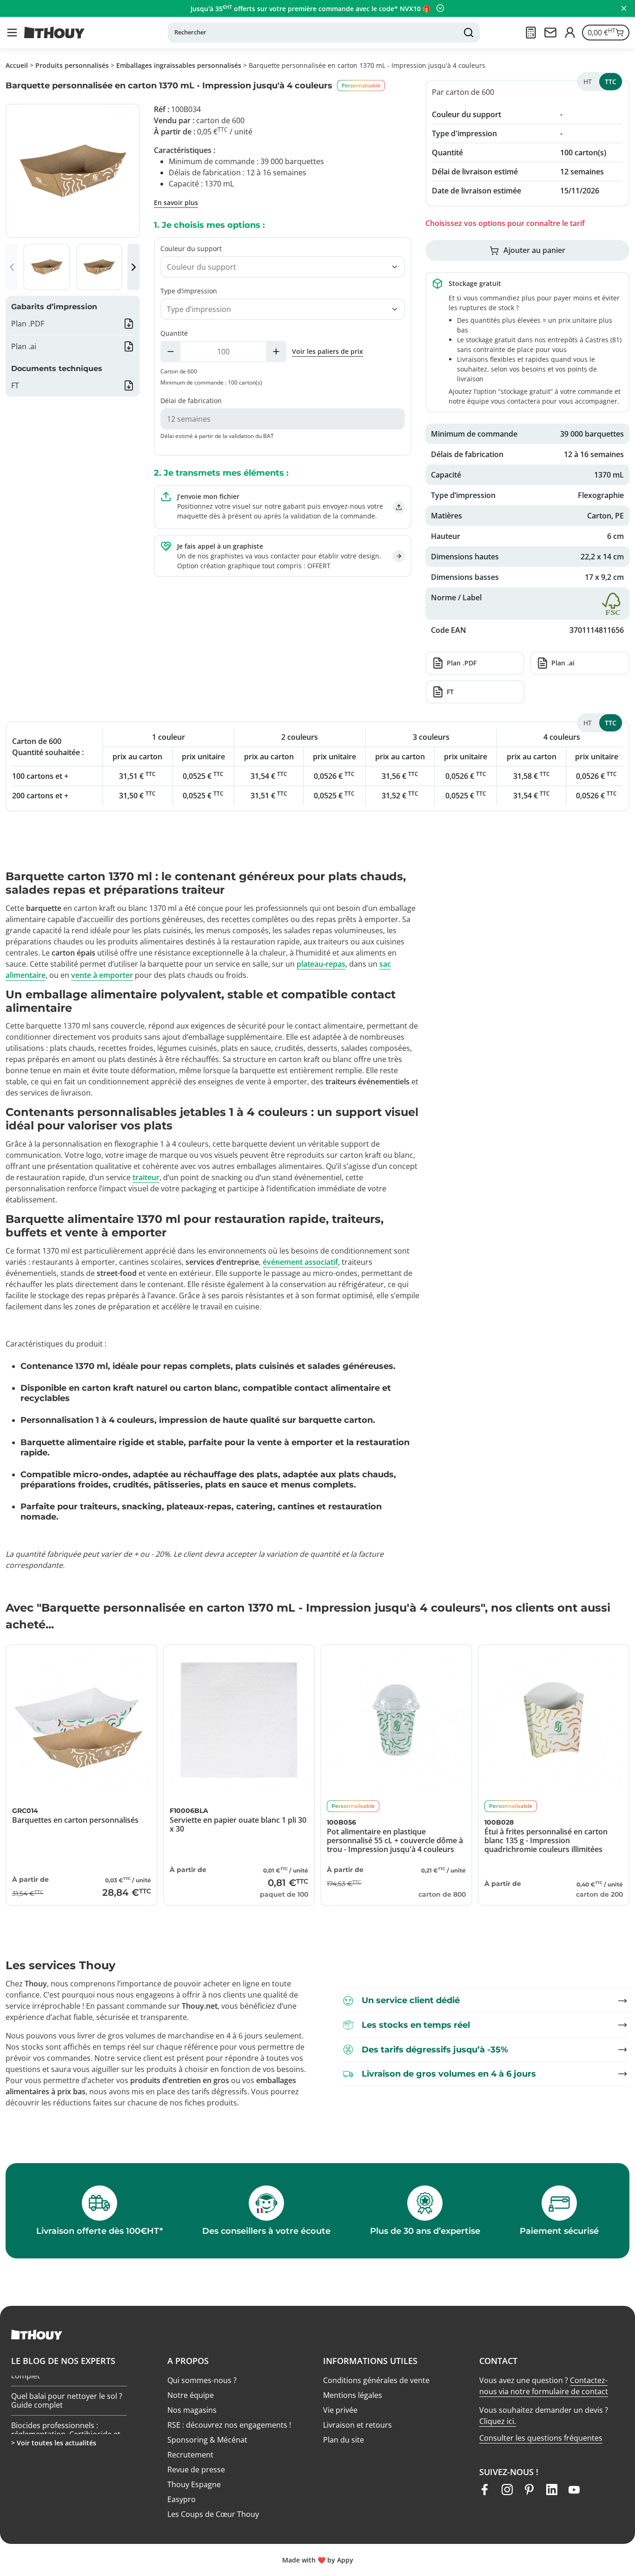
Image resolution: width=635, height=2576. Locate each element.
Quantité (174, 333)
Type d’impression (189, 291)
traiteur (146, 1177)
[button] (12, 33)
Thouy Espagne (194, 2484)
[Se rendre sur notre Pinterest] (529, 2490)
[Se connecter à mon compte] (570, 33)
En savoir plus (176, 202)
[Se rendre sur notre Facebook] (485, 2490)
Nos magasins (192, 2410)
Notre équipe (191, 2395)
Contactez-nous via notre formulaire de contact (544, 2386)
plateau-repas (321, 964)
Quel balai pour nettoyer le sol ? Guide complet (67, 2427)
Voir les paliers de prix (327, 351)
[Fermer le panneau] (624, 8)
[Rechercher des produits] (469, 33)
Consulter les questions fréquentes (541, 2438)
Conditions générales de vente (376, 2380)
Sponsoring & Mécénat (207, 2440)
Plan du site (344, 2440)
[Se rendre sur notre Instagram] (507, 2490)
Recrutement (190, 2455)
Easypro (182, 2499)
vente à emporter (102, 975)
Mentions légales (353, 2395)
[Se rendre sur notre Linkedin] (552, 2490)
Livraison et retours (357, 2425)
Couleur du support (191, 249)
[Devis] (531, 33)
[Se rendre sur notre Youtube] (574, 2490)
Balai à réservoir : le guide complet (56, 2398)
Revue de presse (196, 2470)
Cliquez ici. (498, 2421)
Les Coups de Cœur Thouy (213, 2514)
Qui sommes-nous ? (202, 2380)
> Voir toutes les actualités (54, 2443)
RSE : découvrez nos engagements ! (229, 2425)
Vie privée (340, 2410)
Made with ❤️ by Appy (318, 2560)
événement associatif (300, 1262)
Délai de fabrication (191, 401)
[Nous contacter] (550, 33)
